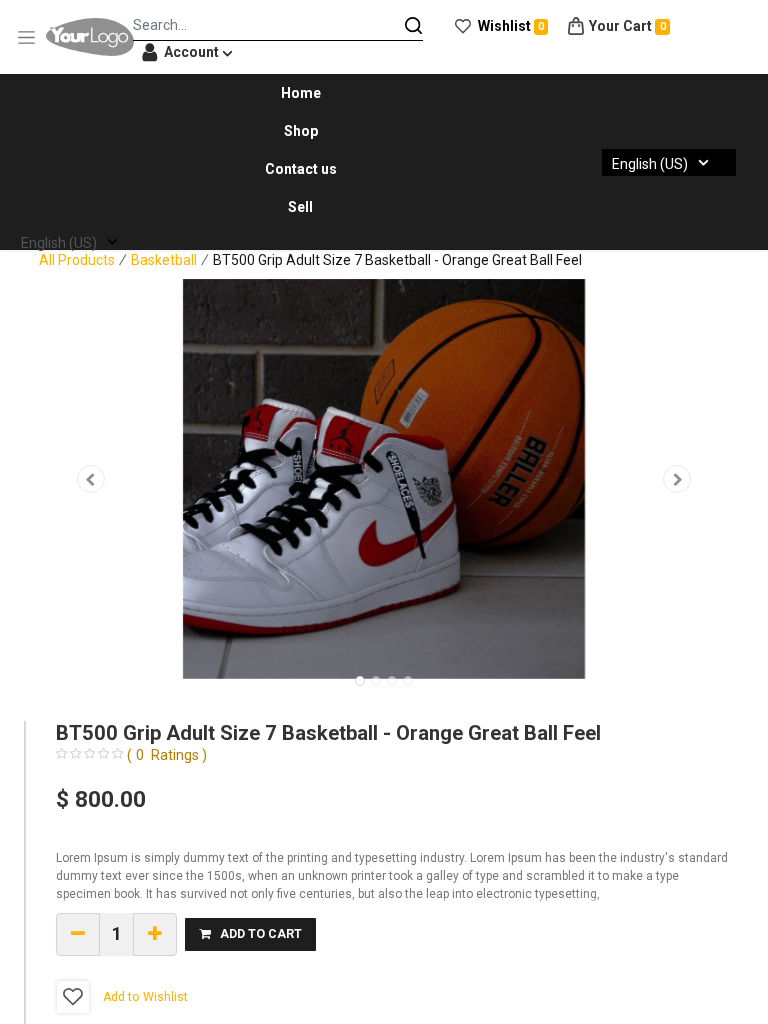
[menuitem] (301, 93)
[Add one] (155, 934)
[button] (91, 479)
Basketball (164, 260)
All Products (77, 260)
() (167, 755)
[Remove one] (78, 934)
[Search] (414, 25)
